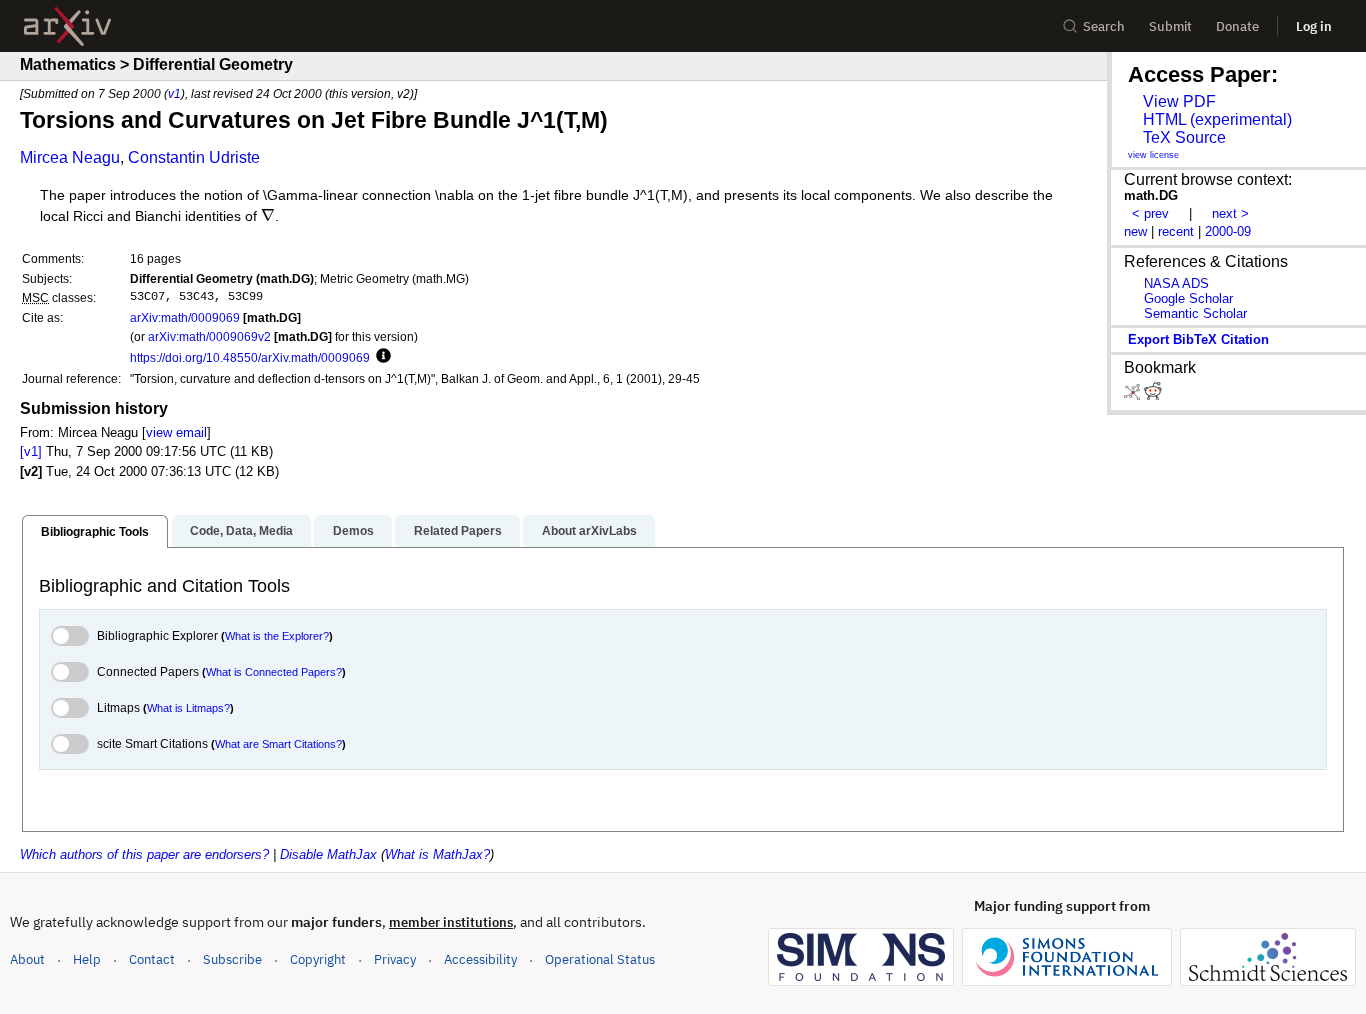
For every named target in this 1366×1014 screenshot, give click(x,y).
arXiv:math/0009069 (185, 317)
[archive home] (67, 26)
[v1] (31, 451)
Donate (1237, 26)
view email (176, 432)
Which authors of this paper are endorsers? (144, 854)
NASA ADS (1176, 283)
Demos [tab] (353, 531)
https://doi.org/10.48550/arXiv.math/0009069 (250, 357)
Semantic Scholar (1195, 313)
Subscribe (232, 959)
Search (1104, 26)
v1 (174, 93)
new (1135, 231)
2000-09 (1228, 231)
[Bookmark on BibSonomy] (1134, 395)
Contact (152, 959)
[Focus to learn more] (380, 357)
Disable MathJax (328, 854)
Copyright (318, 959)
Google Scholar (1188, 298)
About (27, 959)
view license (1153, 155)
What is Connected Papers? (274, 672)
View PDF (1179, 101)
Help (87, 959)
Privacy (395, 959)
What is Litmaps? (188, 708)
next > (1230, 213)
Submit (1170, 26)
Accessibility (480, 959)
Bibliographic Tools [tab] (95, 532)
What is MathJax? (437, 854)
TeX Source (1184, 137)
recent (1176, 231)
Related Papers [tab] (458, 531)
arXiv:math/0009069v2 (209, 336)
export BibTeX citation (1198, 339)
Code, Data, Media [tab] (241, 531)
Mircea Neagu (70, 157)
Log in (1314, 26)
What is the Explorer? (277, 636)
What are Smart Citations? (278, 744)
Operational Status (600, 959)
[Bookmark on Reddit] (1153, 395)
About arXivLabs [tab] (589, 531)
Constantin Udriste (194, 157)
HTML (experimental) (1217, 119)
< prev (1150, 213)
